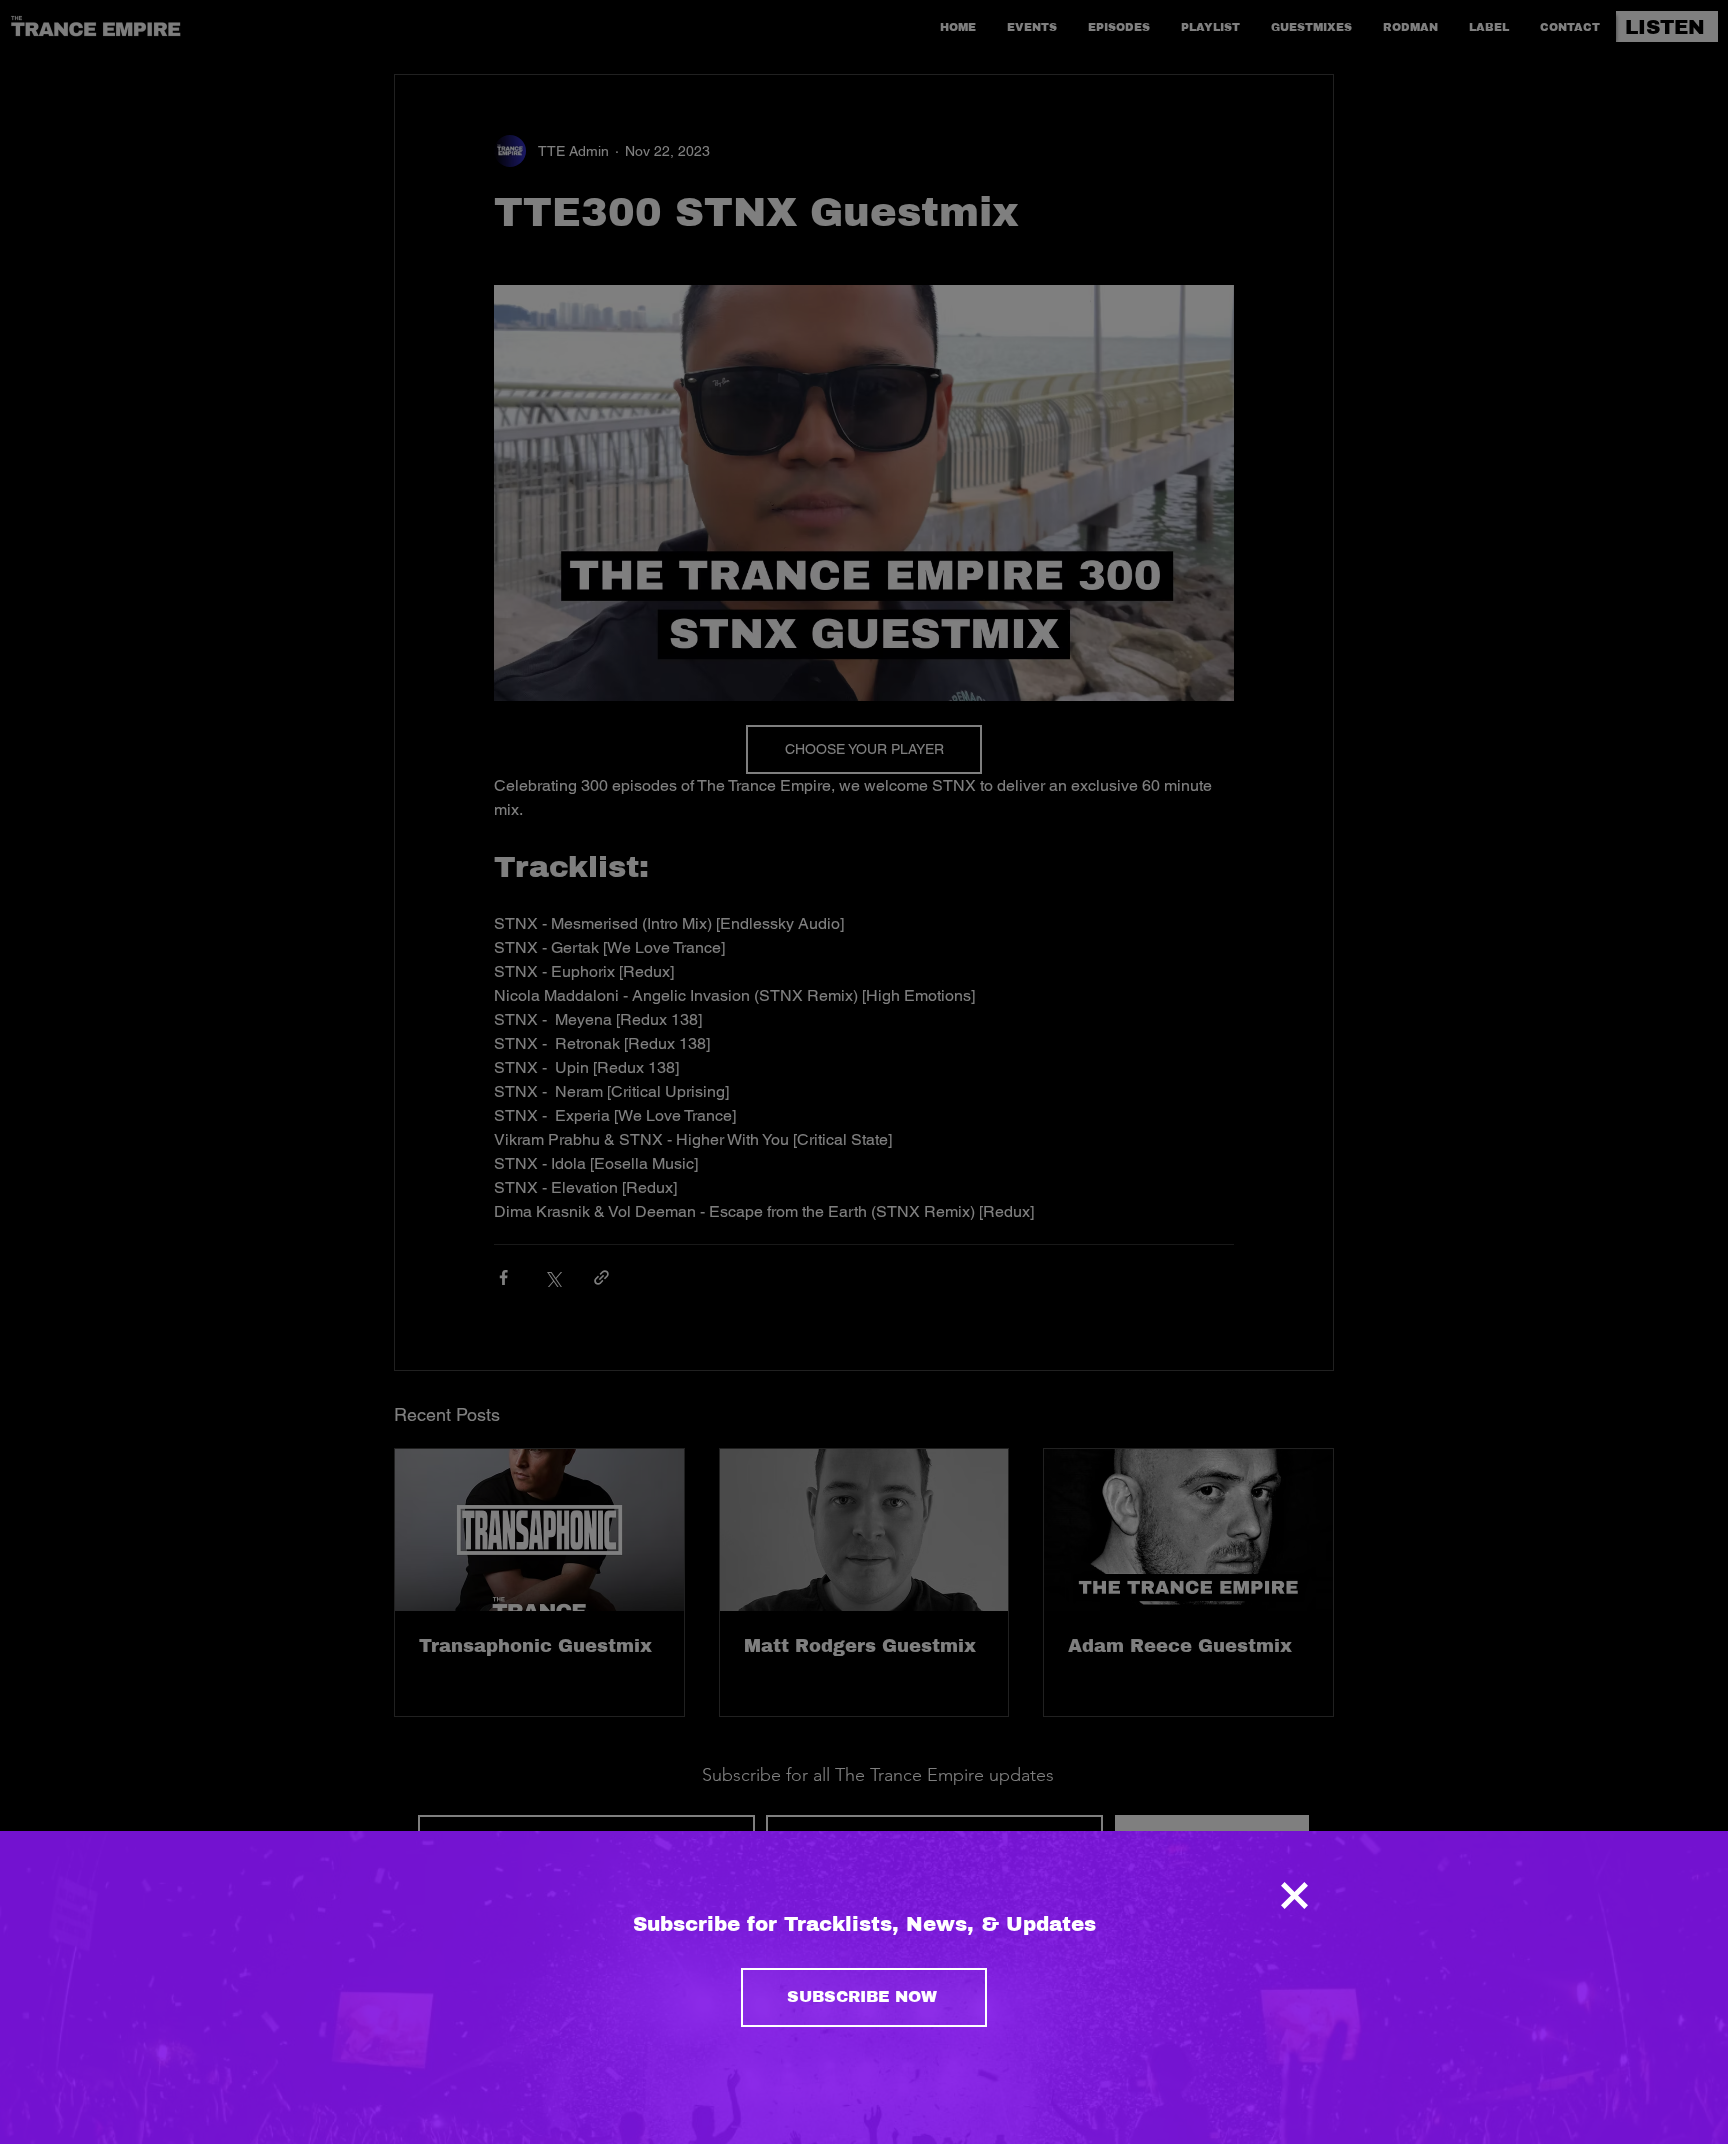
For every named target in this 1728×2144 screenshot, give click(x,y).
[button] (1294, 1895)
